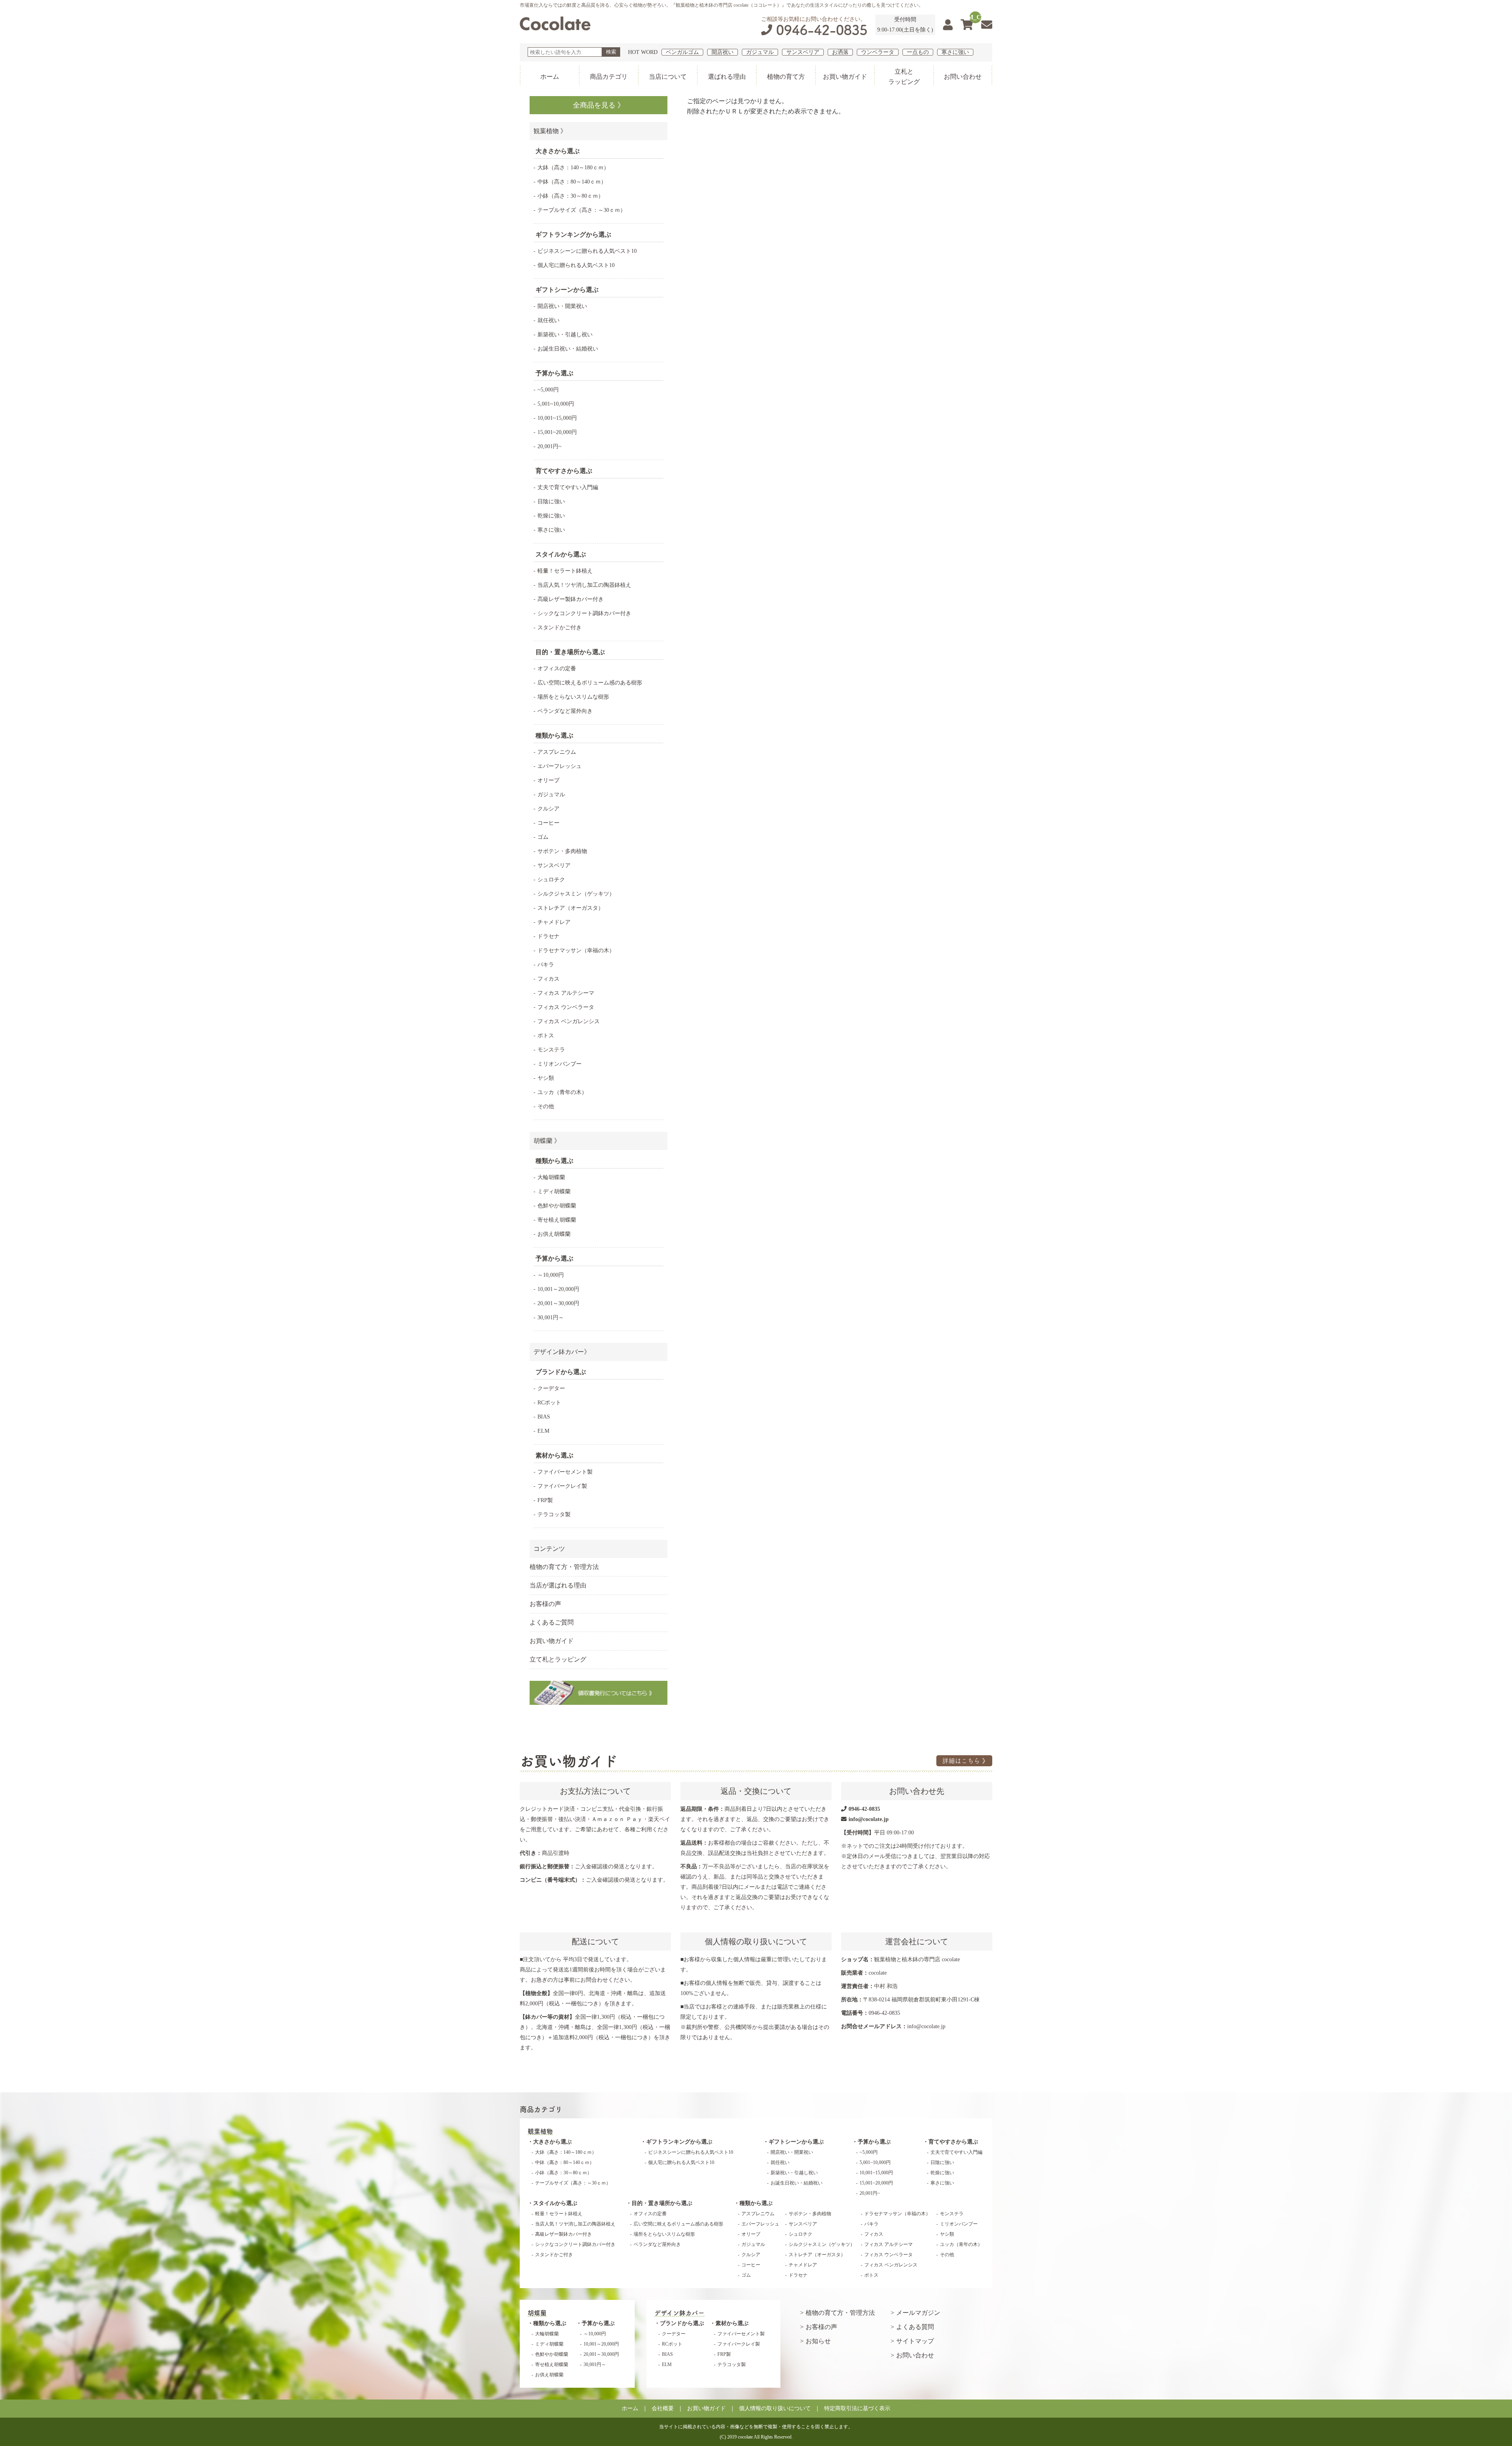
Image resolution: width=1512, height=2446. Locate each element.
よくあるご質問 (552, 1622)
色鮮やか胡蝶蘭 (557, 1206)
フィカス (548, 979)
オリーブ (548, 780)
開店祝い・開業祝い (562, 306)
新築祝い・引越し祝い (565, 335)
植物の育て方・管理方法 (564, 1567)
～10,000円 (551, 1275)
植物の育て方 (786, 77)
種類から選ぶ (756, 2203)
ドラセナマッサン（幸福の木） (576, 950)
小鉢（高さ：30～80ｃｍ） (571, 196)
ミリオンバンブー (560, 1064)
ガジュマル (760, 52)
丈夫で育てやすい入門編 (568, 487)
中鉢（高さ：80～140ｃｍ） (572, 182)
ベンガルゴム (682, 52)
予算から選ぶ (874, 2142)
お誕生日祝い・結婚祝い (568, 349)
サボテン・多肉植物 (562, 851)
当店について (668, 77)
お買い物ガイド (845, 77)
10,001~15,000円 (557, 418)
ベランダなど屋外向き (565, 711)
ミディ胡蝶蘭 (554, 1191)
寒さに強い (955, 52)
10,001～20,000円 (558, 1289)
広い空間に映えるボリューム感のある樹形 (590, 683)
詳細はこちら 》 (965, 1761)
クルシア (548, 809)
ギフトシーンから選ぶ (796, 2142)
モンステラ (551, 1050)
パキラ (546, 965)
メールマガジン (918, 2313)
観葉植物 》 (550, 131)
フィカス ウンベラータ (566, 1007)
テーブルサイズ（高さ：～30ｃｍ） (582, 210)
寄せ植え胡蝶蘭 (557, 1220)
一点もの (918, 52)
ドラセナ (548, 936)
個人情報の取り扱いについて (775, 2408)
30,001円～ (551, 1318)
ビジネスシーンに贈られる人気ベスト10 (587, 251)
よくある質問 (915, 2327)
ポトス (546, 1036)
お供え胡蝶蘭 (554, 1234)
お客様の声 (545, 1604)
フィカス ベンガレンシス (569, 1021)
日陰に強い (551, 502)
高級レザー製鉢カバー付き (571, 599)
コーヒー (548, 823)
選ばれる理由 (727, 77)
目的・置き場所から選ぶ (662, 2203)
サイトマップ (915, 2341)
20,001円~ (549, 446)
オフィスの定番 (557, 669)
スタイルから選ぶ (555, 2203)
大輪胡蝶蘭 (551, 1177)
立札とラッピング (904, 77)
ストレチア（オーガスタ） (571, 908)
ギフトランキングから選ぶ (679, 2142)
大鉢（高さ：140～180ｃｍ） (573, 168)
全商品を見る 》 (599, 105)
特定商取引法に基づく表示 (857, 2408)
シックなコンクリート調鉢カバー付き (584, 613)
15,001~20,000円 (557, 432)
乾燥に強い (551, 516)
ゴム (543, 837)
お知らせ (818, 2341)
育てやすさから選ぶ (953, 2142)
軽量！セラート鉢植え (565, 571)
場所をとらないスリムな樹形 (573, 697)
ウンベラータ (878, 52)
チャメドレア (554, 922)
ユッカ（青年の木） (562, 1092)
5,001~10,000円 (556, 404)
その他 (546, 1106)
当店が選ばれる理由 (558, 1585)
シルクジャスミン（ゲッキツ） (576, 894)
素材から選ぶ (732, 2323)
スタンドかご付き (560, 628)
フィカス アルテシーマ (566, 993)
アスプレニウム (557, 752)
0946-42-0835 (822, 30)
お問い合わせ (963, 77)
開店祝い (723, 52)
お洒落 (840, 52)
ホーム (550, 77)
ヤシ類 (546, 1078)
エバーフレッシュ (560, 766)
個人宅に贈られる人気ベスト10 (576, 265)
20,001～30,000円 (558, 1303)
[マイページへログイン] (948, 25)
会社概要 (663, 2408)
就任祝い (548, 320)
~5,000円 (548, 390)
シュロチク (551, 880)
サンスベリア (803, 52)
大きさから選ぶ (552, 2142)
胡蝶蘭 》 (547, 1141)
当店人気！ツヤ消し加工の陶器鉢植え (584, 585)
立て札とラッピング (558, 1659)
